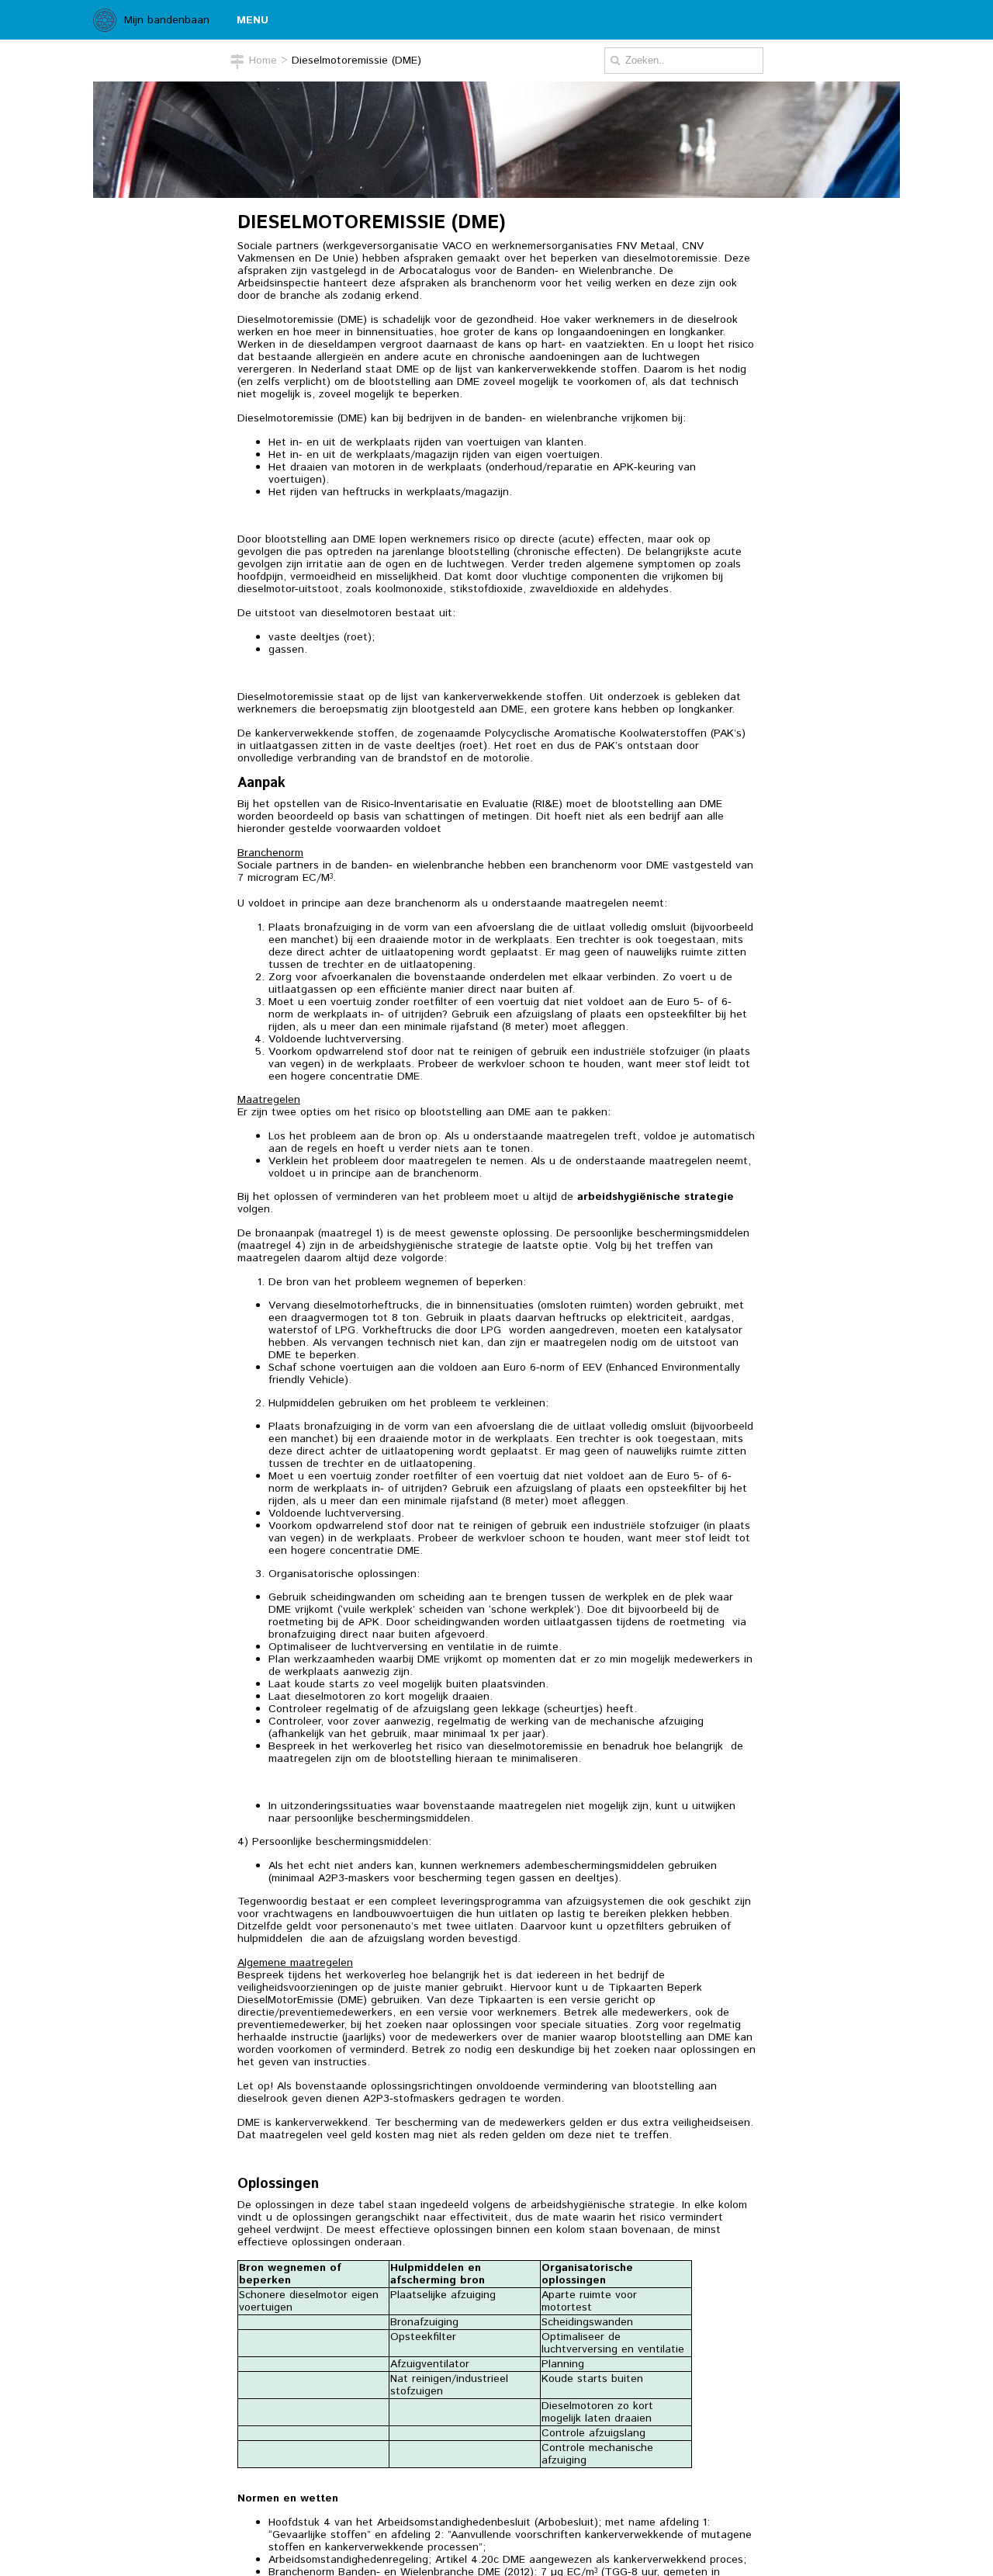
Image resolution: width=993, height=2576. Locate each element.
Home (263, 61)
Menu (253, 20)
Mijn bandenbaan (167, 20)
